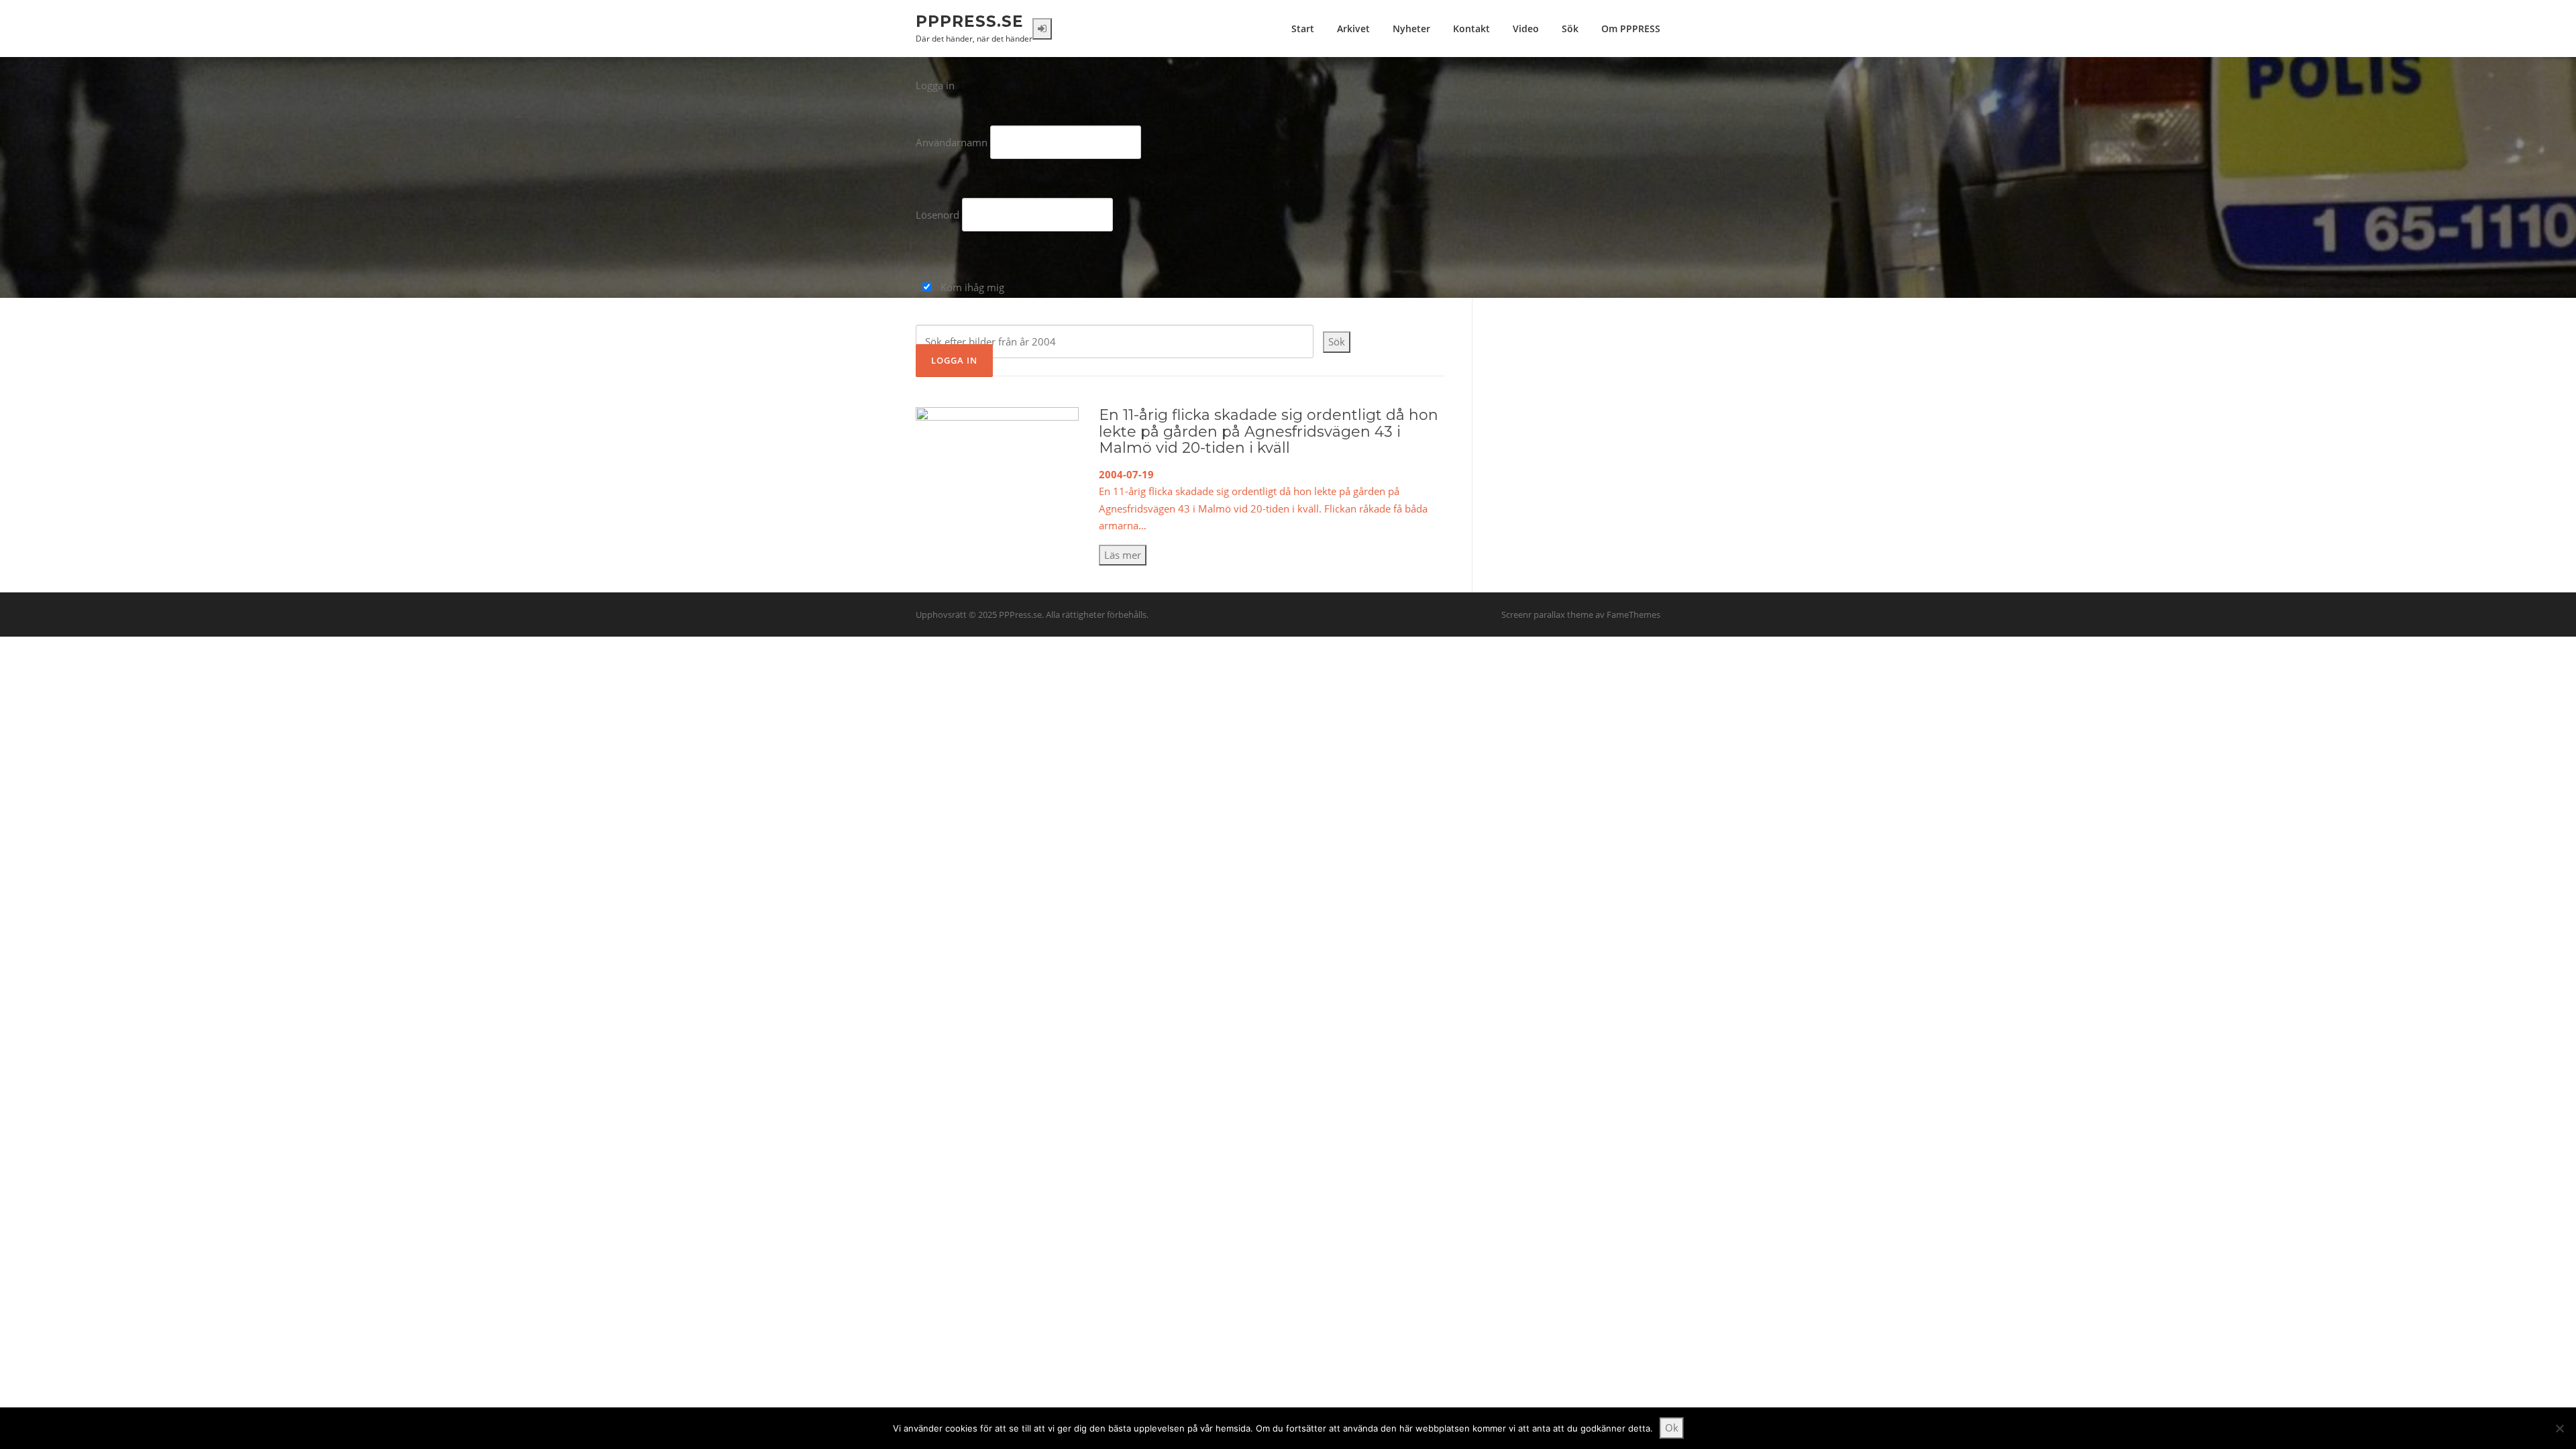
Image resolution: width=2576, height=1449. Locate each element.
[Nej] (2559, 1428)
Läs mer (1123, 555)
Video (1526, 29)
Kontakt (1471, 29)
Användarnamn (952, 142)
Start (1303, 29)
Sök (1570, 29)
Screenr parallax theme (1547, 614)
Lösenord (937, 215)
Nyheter (1411, 29)
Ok (1672, 1428)
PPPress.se (970, 21)
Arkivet (1353, 29)
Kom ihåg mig (971, 287)
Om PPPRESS (1631, 29)
